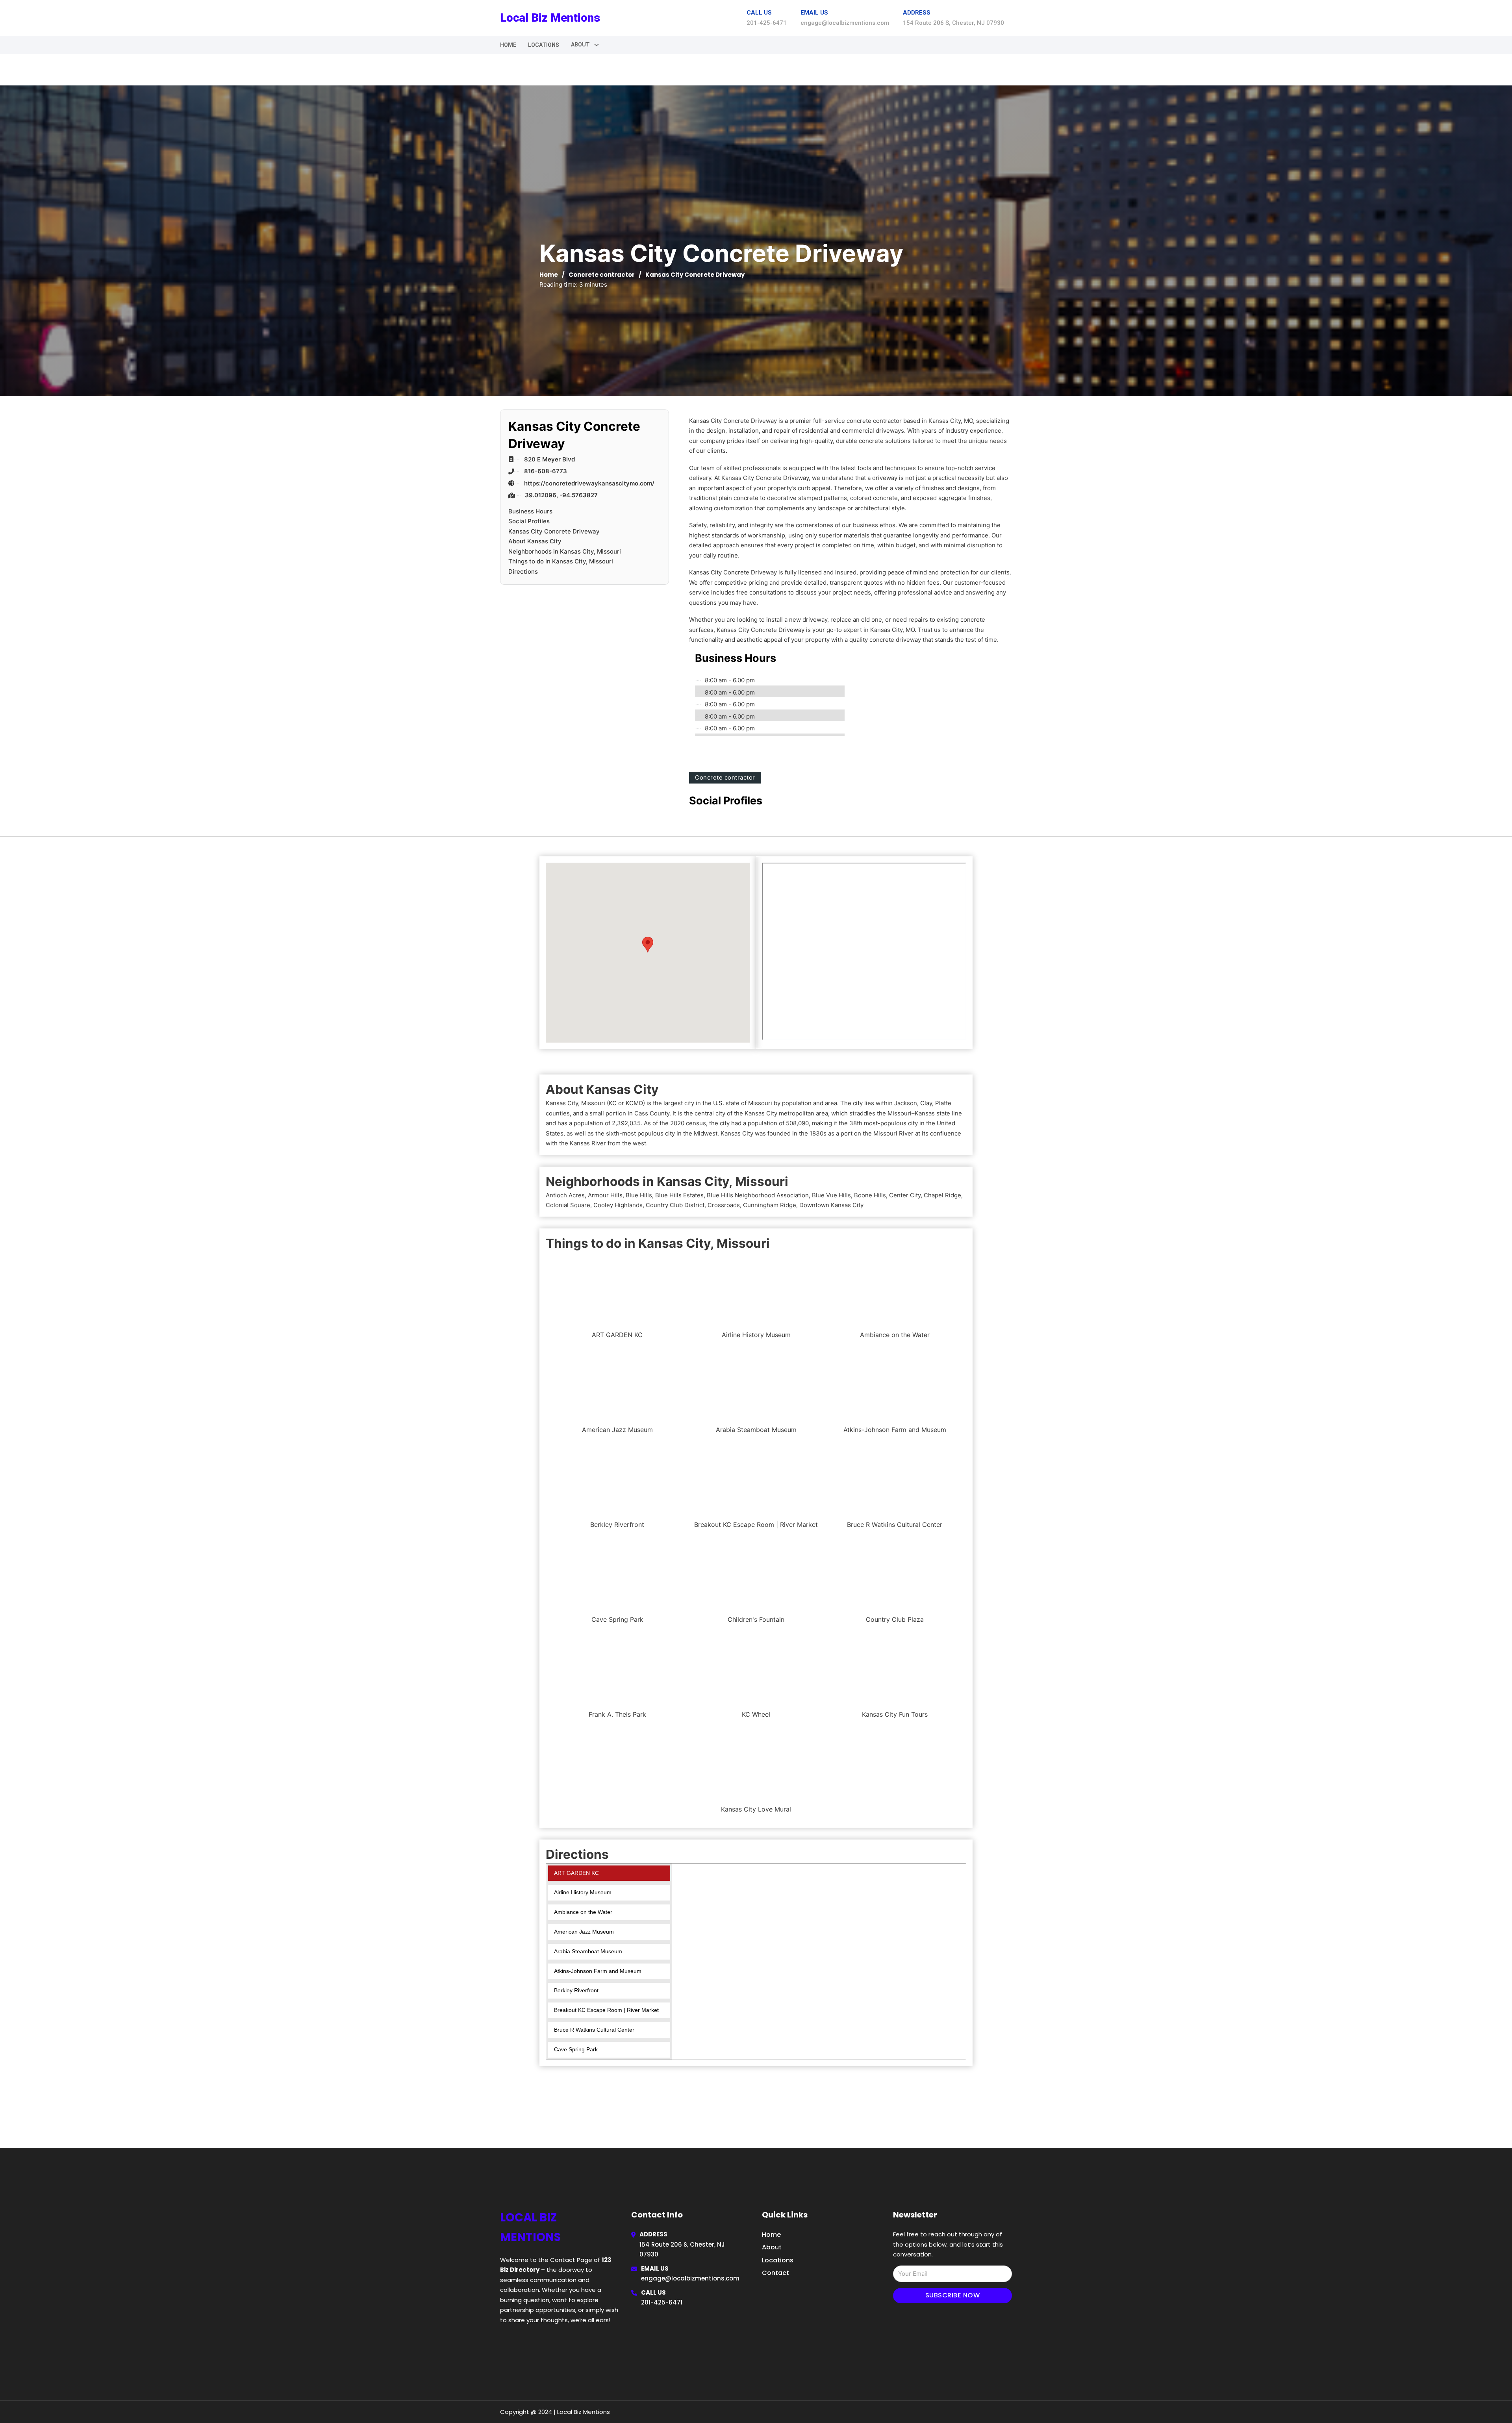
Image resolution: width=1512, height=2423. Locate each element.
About (772, 2247)
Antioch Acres (565, 1195)
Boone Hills (870, 1195)
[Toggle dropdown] (597, 45)
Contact (775, 2273)
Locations (544, 45)
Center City (905, 1195)
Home (508, 45)
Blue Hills (639, 1195)
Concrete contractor (602, 275)
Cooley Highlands (618, 1205)
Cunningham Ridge (770, 1205)
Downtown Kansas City (831, 1205)
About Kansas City (535, 541)
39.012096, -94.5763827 (561, 495)
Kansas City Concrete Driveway (554, 531)
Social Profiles (529, 521)
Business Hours (530, 511)
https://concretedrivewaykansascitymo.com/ (589, 483)
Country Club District (675, 1205)
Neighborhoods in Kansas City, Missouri (565, 551)
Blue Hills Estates (679, 1195)
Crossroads (724, 1205)
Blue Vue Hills (831, 1195)
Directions (523, 571)
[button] (648, 945)
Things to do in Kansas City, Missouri (561, 561)
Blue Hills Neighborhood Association (758, 1195)
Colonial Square (568, 1205)
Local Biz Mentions (550, 18)
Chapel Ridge (942, 1195)
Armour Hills (605, 1195)
